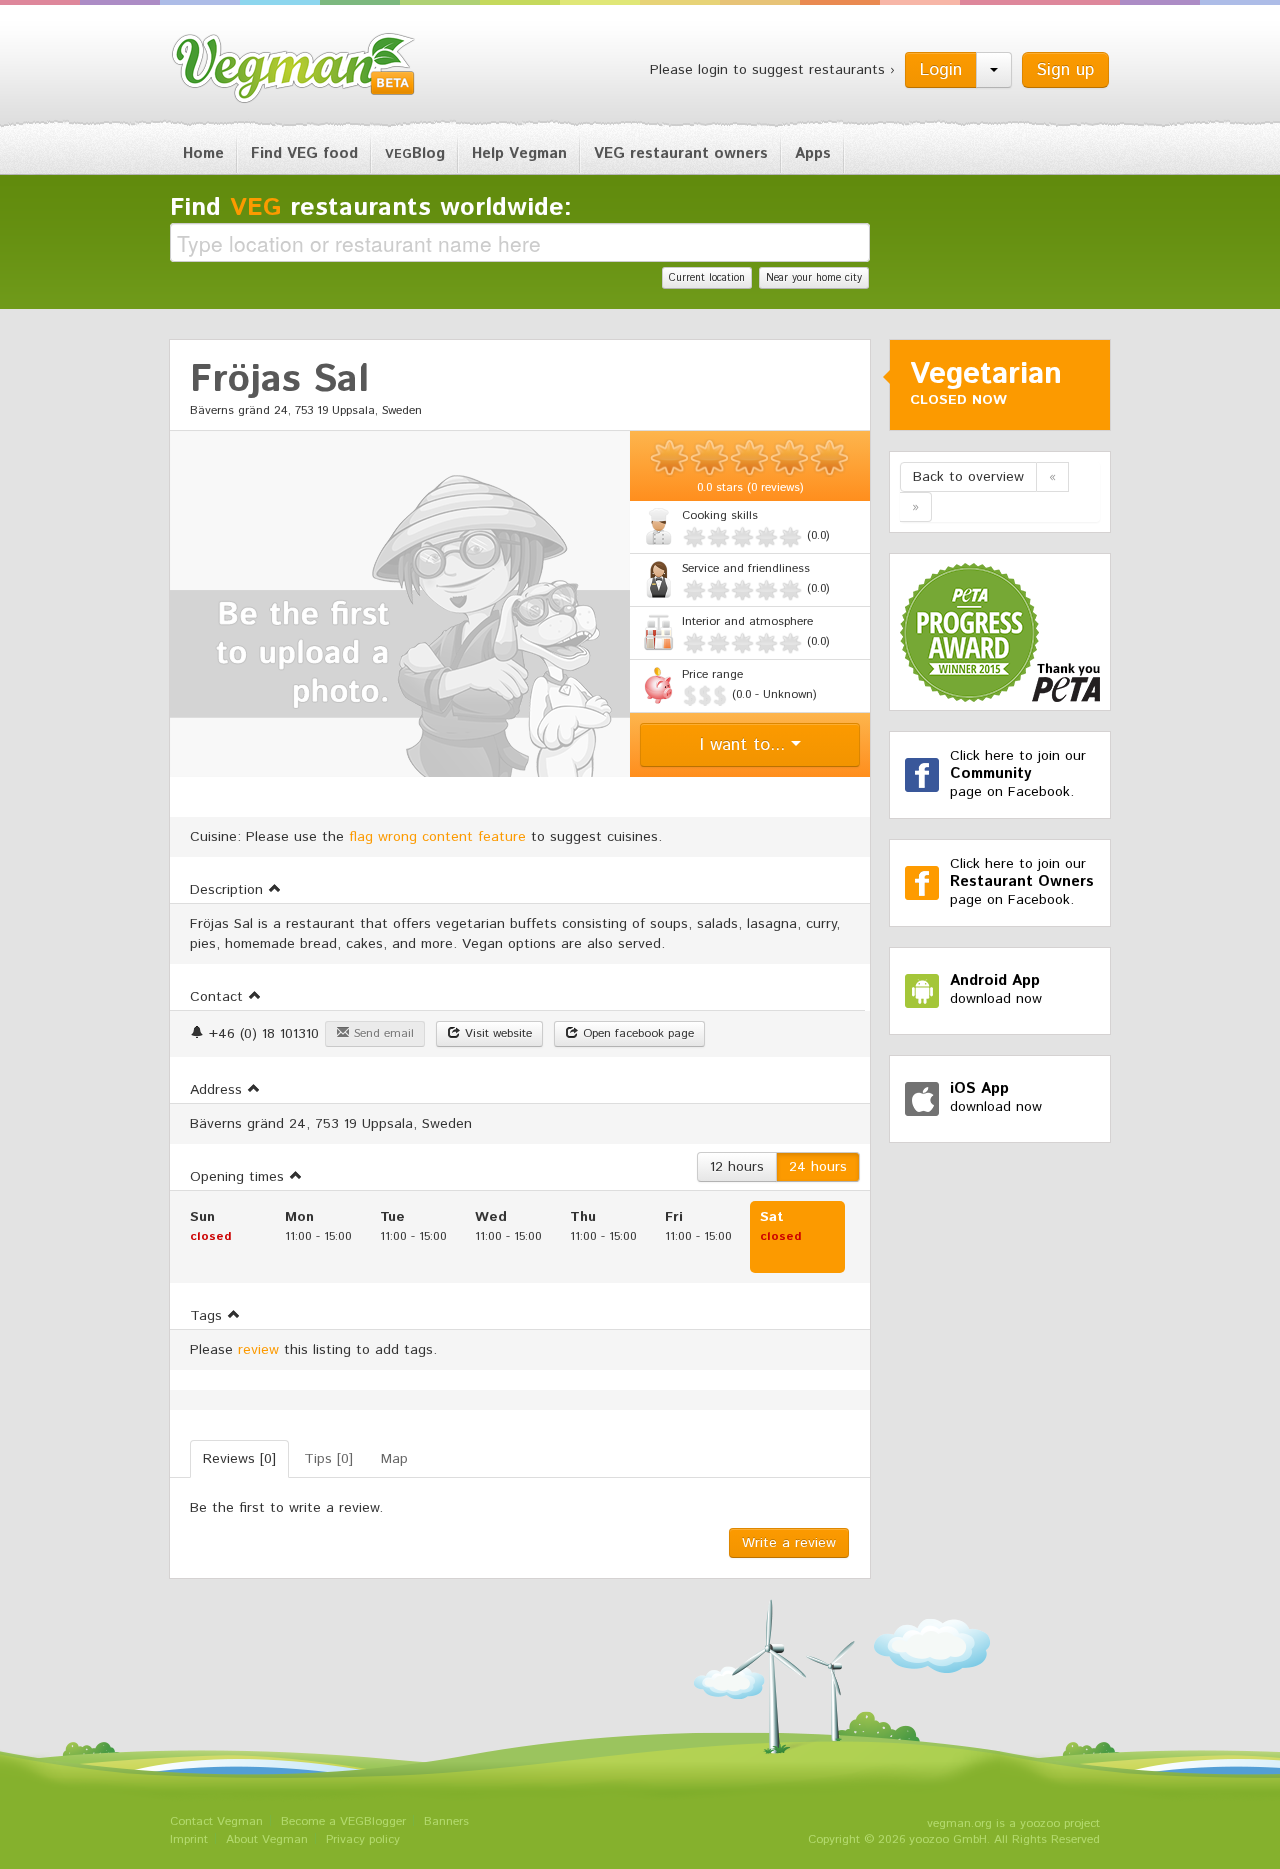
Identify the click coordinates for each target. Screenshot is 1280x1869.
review (258, 1350)
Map (394, 1459)
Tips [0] (328, 1459)
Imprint (189, 1839)
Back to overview (968, 477)
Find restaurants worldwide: (371, 208)
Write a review (789, 1543)
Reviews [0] (239, 1459)
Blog (415, 153)
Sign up (1065, 70)
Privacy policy (363, 1839)
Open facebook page (636, 1033)
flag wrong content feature (437, 837)
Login (941, 70)
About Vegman (267, 1839)
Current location (707, 278)
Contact (219, 997)
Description (229, 890)
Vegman (294, 68)
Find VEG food (304, 153)
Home (203, 153)
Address (218, 1090)
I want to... (745, 745)
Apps (813, 153)
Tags (208, 1316)
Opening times (239, 1177)
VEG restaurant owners (681, 153)
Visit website (496, 1033)
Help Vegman (519, 153)
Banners (446, 1821)
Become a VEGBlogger (343, 1821)
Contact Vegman (216, 1821)
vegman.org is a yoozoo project (1013, 1823)
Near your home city (814, 278)
